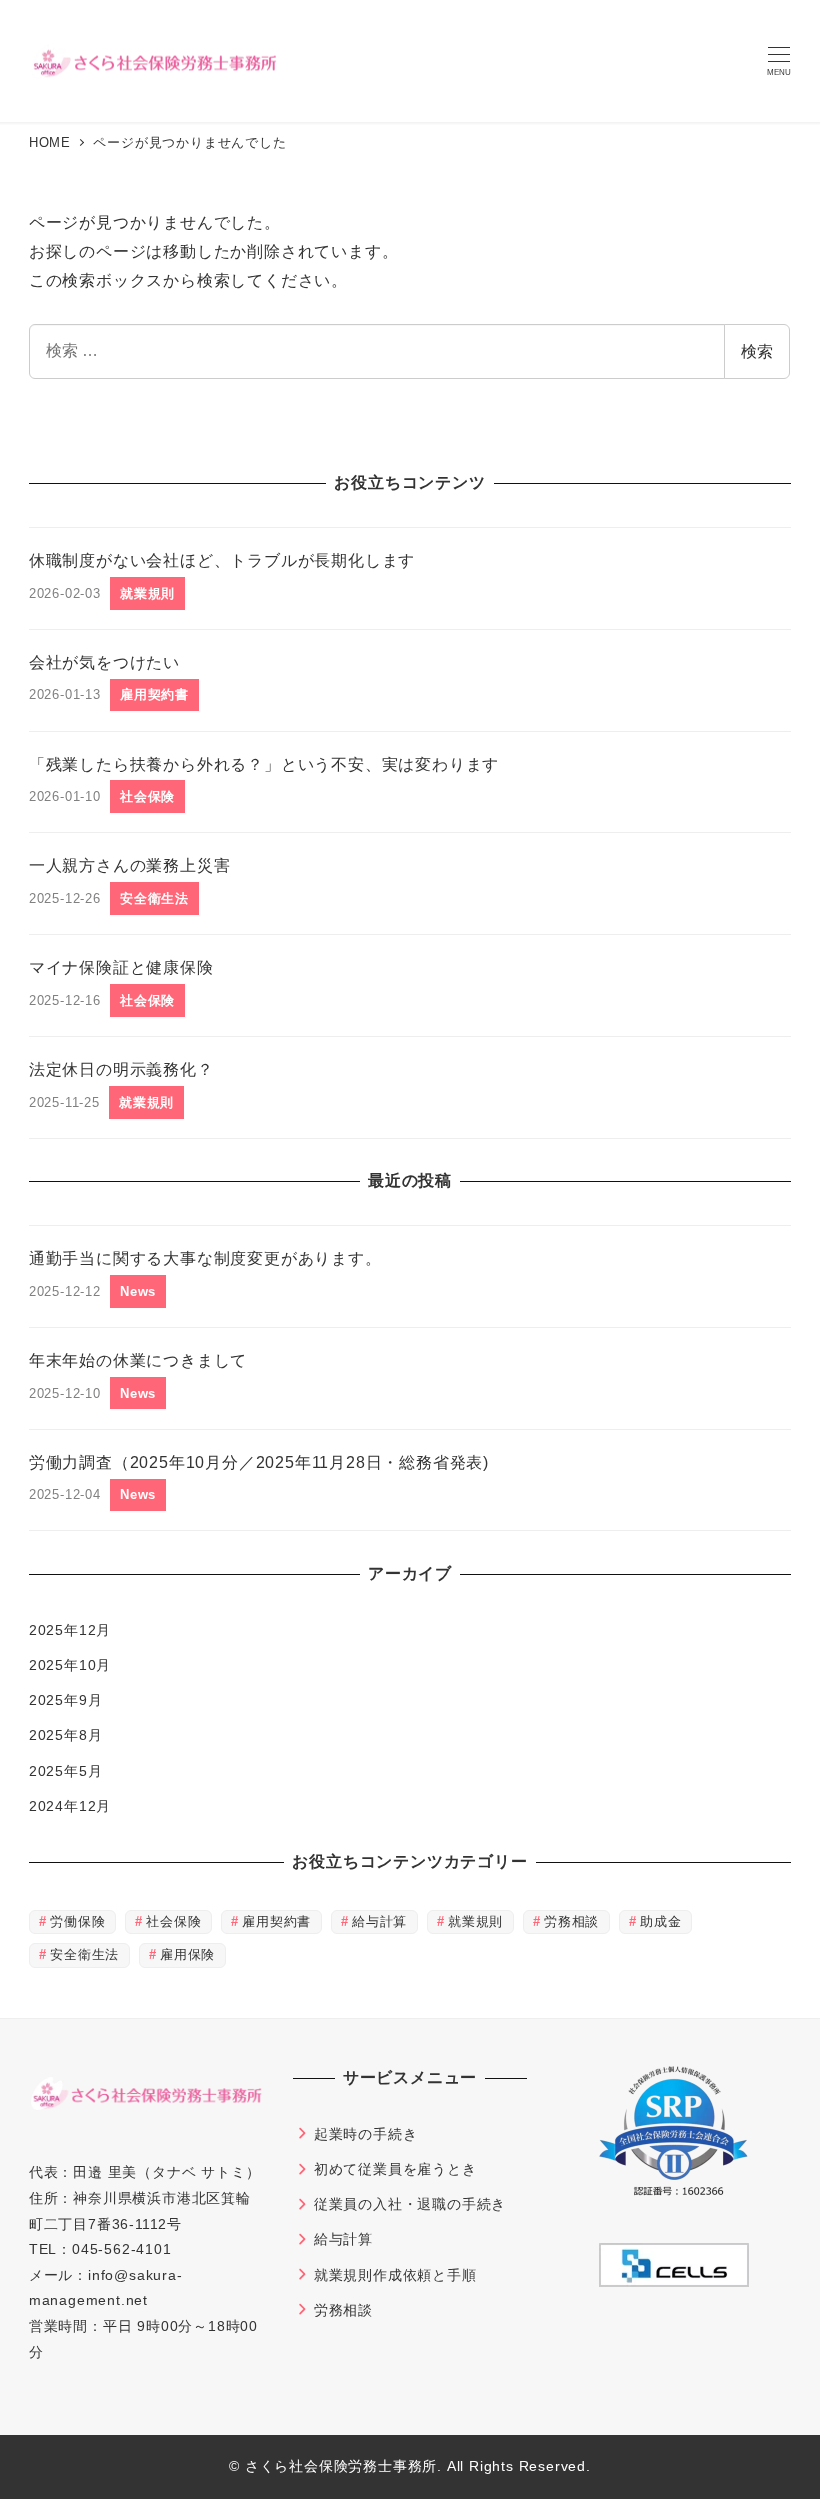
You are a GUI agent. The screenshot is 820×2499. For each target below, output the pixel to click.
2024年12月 (70, 1806)
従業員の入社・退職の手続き (410, 2204)
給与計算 (379, 1921)
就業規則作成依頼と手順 (395, 2275)
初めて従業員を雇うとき (395, 2169)
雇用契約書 (276, 1921)
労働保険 (77, 1921)
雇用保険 (187, 1954)
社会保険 (173, 1921)
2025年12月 (70, 1630)
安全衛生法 (84, 1954)
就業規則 (475, 1921)
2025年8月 (66, 1735)
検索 (757, 351)
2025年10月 (70, 1665)
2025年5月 (66, 1771)
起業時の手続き (366, 2134)
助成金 (660, 1921)
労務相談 (571, 1921)
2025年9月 (66, 1700)
